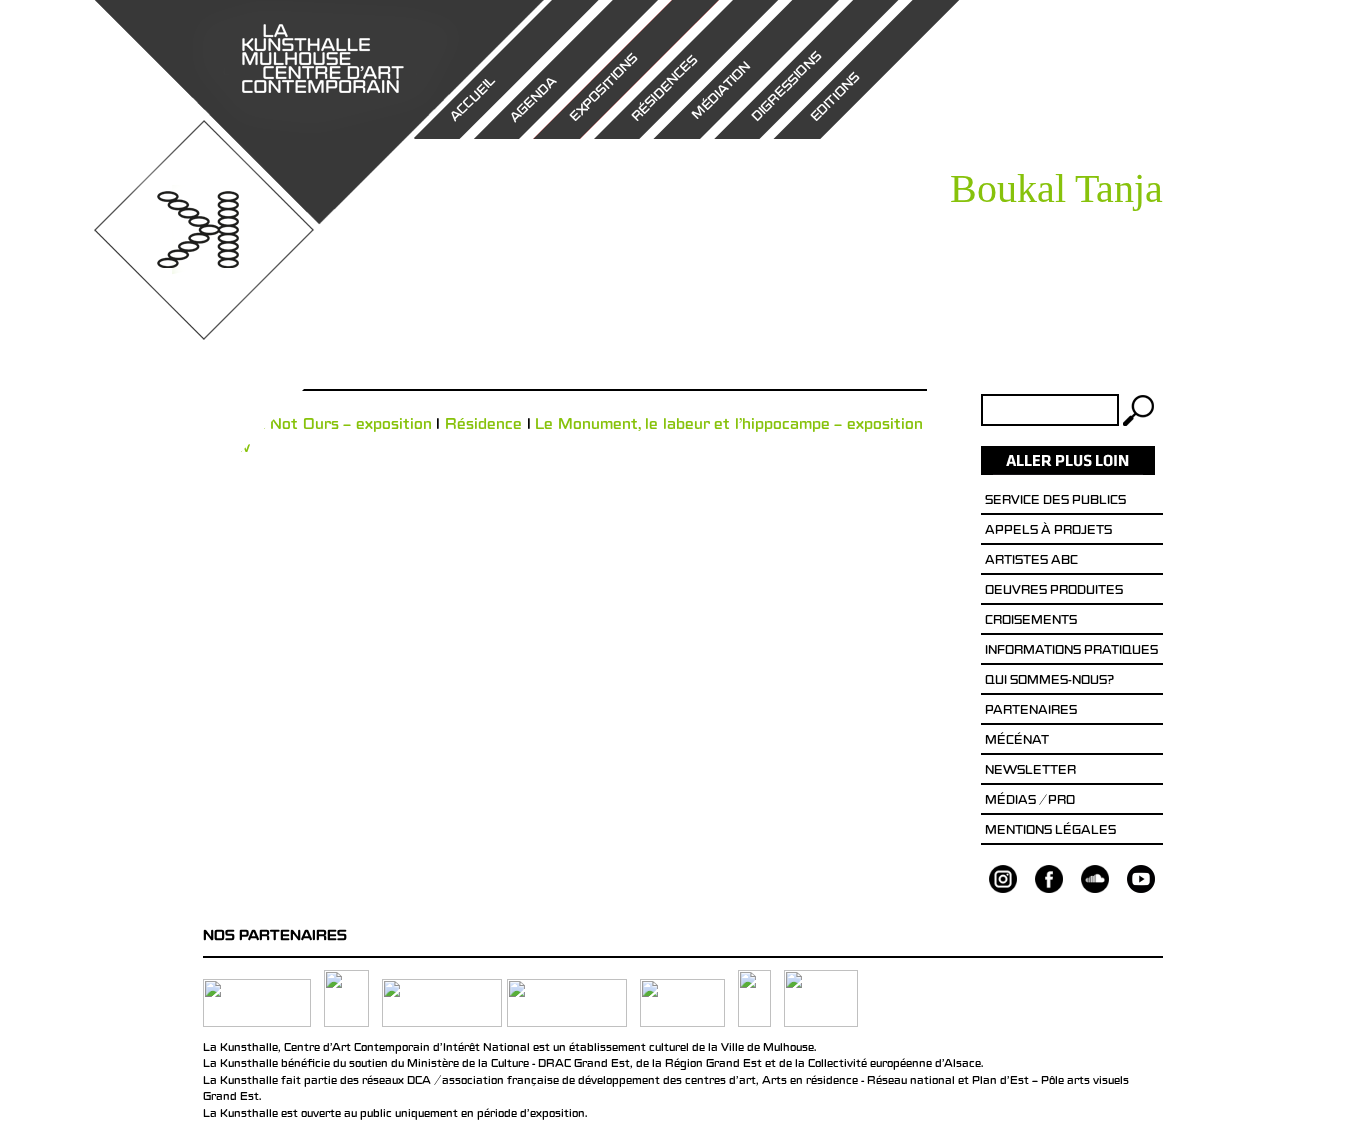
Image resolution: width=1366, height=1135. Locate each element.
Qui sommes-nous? (1049, 682)
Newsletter (1030, 772)
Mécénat (1017, 742)
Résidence (483, 426)
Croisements (1031, 622)
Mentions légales (1050, 832)
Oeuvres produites (1054, 592)
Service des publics (1055, 502)
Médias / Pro (1030, 802)
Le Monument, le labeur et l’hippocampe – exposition (729, 426)
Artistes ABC (1031, 562)
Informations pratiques (1071, 652)
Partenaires (1031, 712)
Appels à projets (1048, 532)
